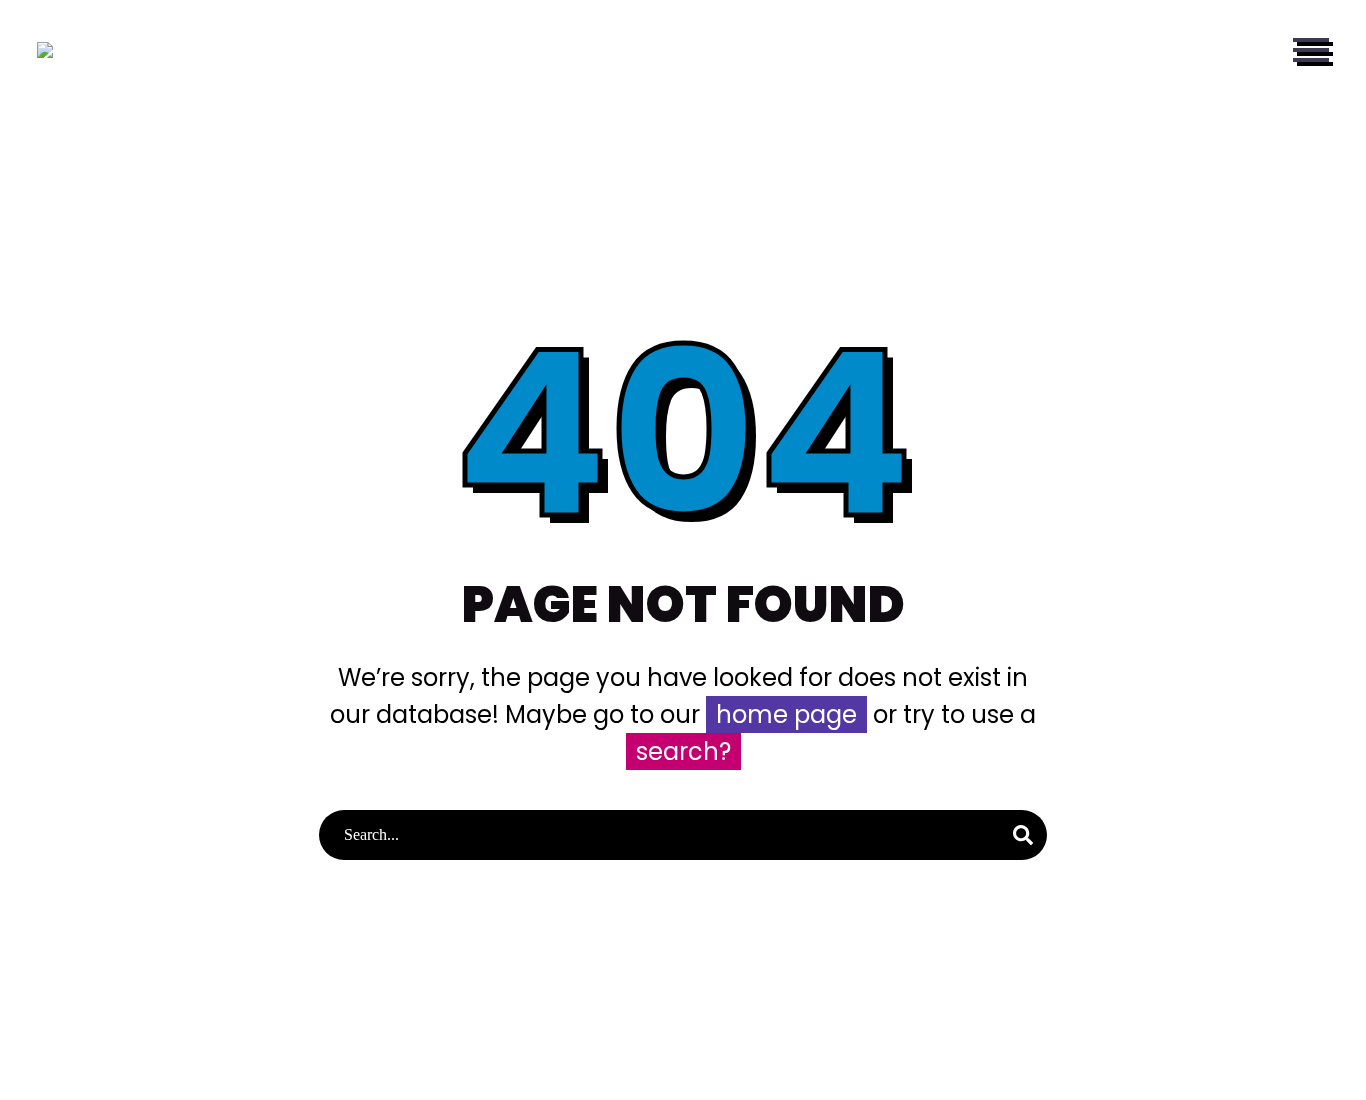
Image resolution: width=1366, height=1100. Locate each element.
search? (683, 751)
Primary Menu (1311, 50)
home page (786, 714)
